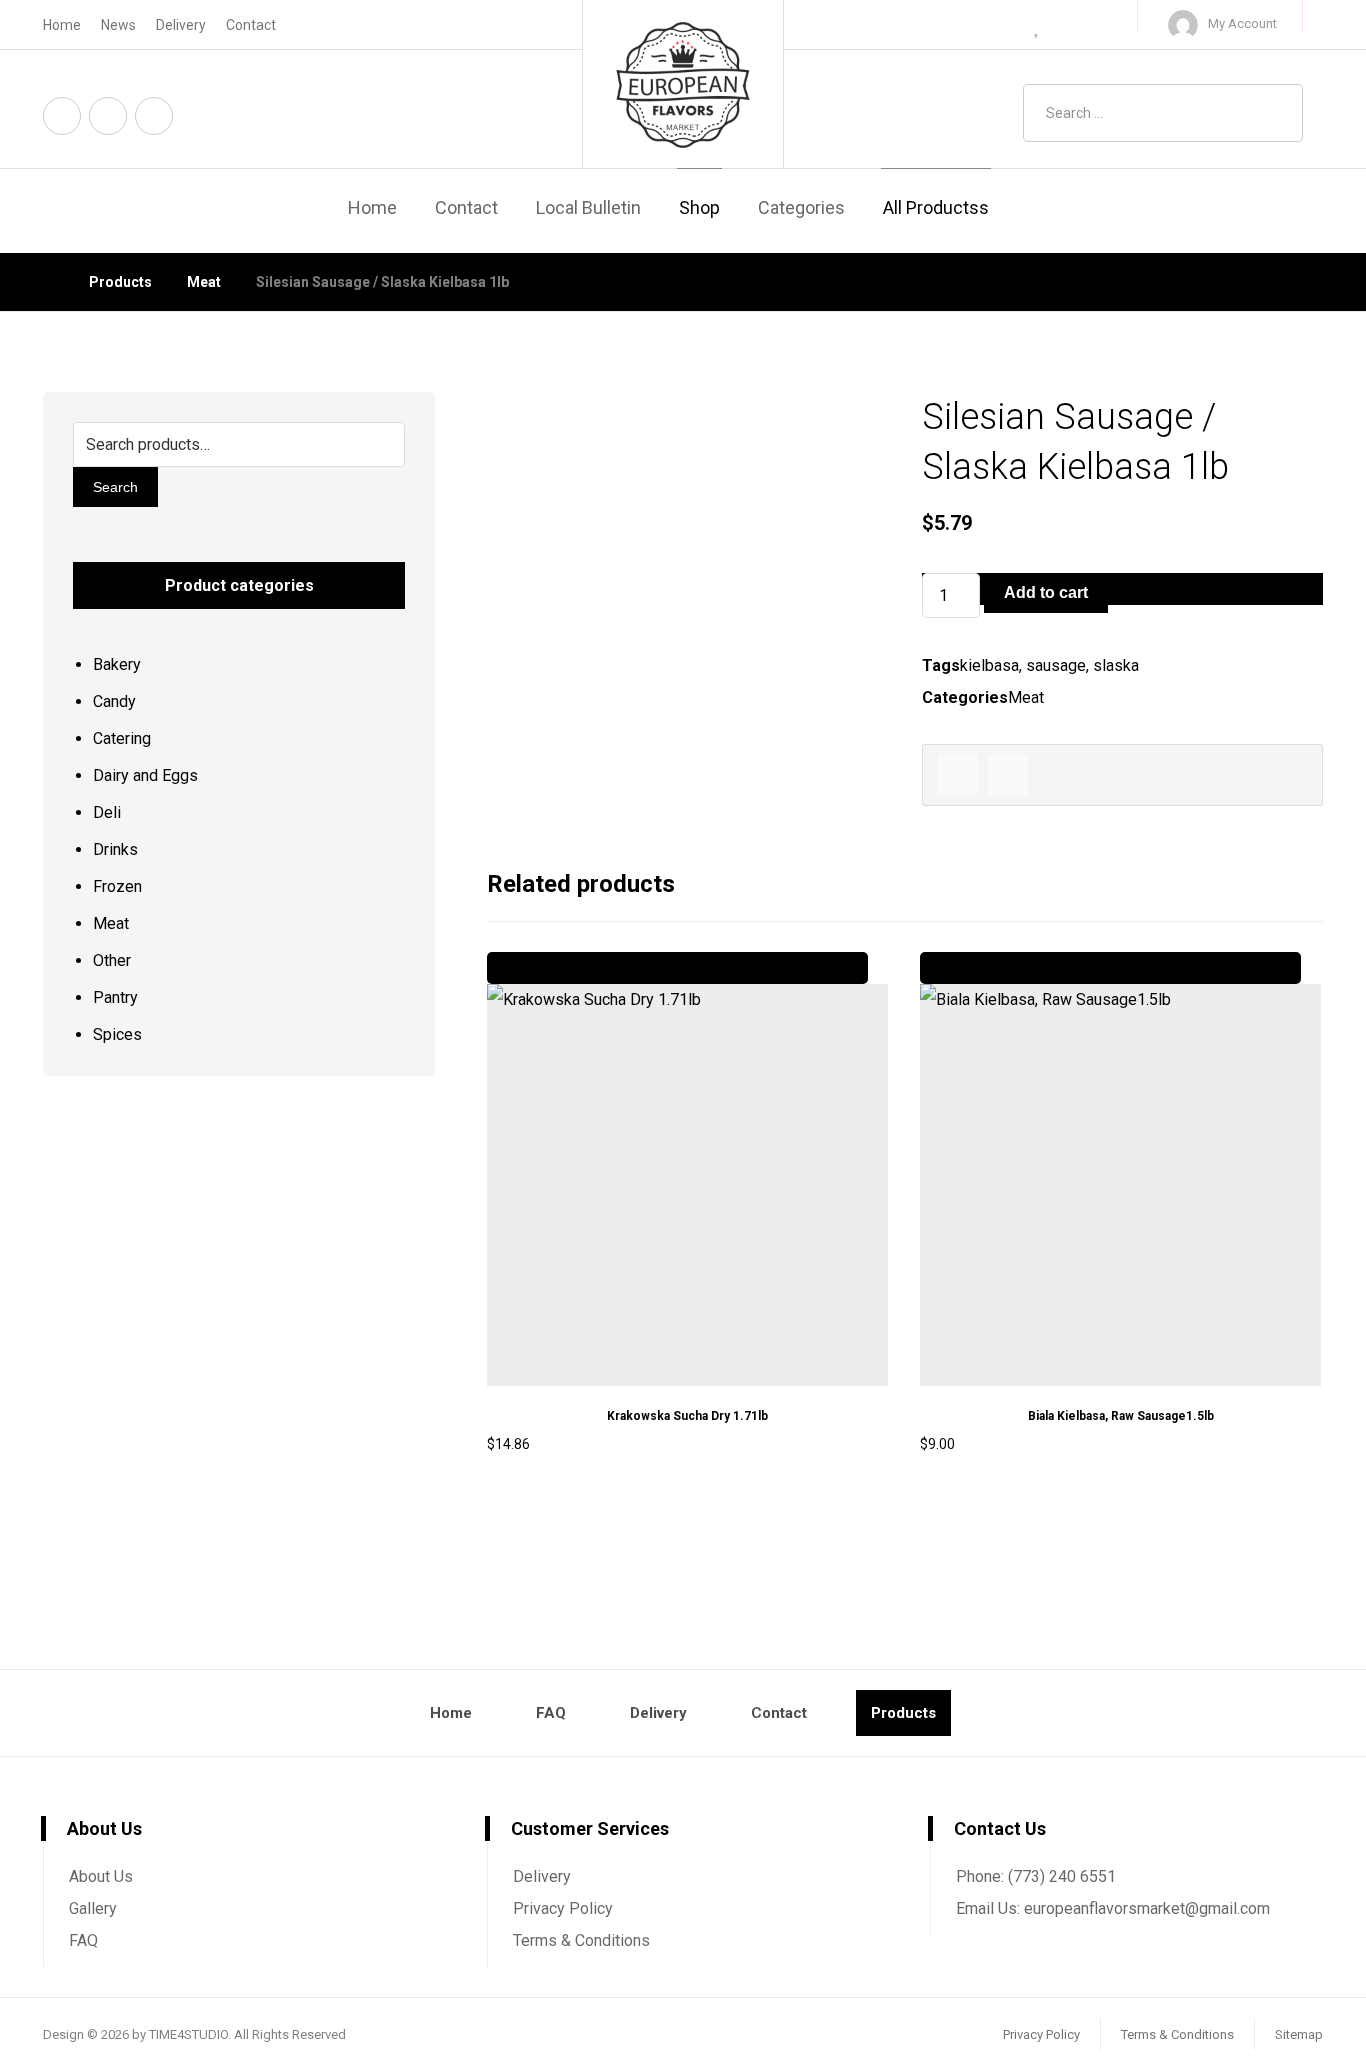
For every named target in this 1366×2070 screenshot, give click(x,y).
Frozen (117, 886)
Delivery (542, 1876)
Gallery (93, 1908)
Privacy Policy (563, 1908)
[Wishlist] (1038, 24)
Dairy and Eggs (145, 775)
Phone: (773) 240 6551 (1036, 1876)
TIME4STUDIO (188, 2034)
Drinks (115, 849)
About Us (101, 1876)
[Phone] (154, 116)
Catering (122, 738)
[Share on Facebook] (958, 775)
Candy (114, 701)
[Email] (108, 116)
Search (115, 487)
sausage (1056, 665)
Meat (1026, 697)
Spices (117, 1034)
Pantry (115, 997)
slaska (1116, 665)
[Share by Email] (1008, 775)
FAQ (83, 1940)
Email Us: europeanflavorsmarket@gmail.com (1113, 1908)
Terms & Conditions (581, 1940)
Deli (107, 812)
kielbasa (989, 665)
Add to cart (1046, 592)
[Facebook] (62, 116)
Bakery (117, 664)
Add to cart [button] (542, 1502)
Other (112, 960)
